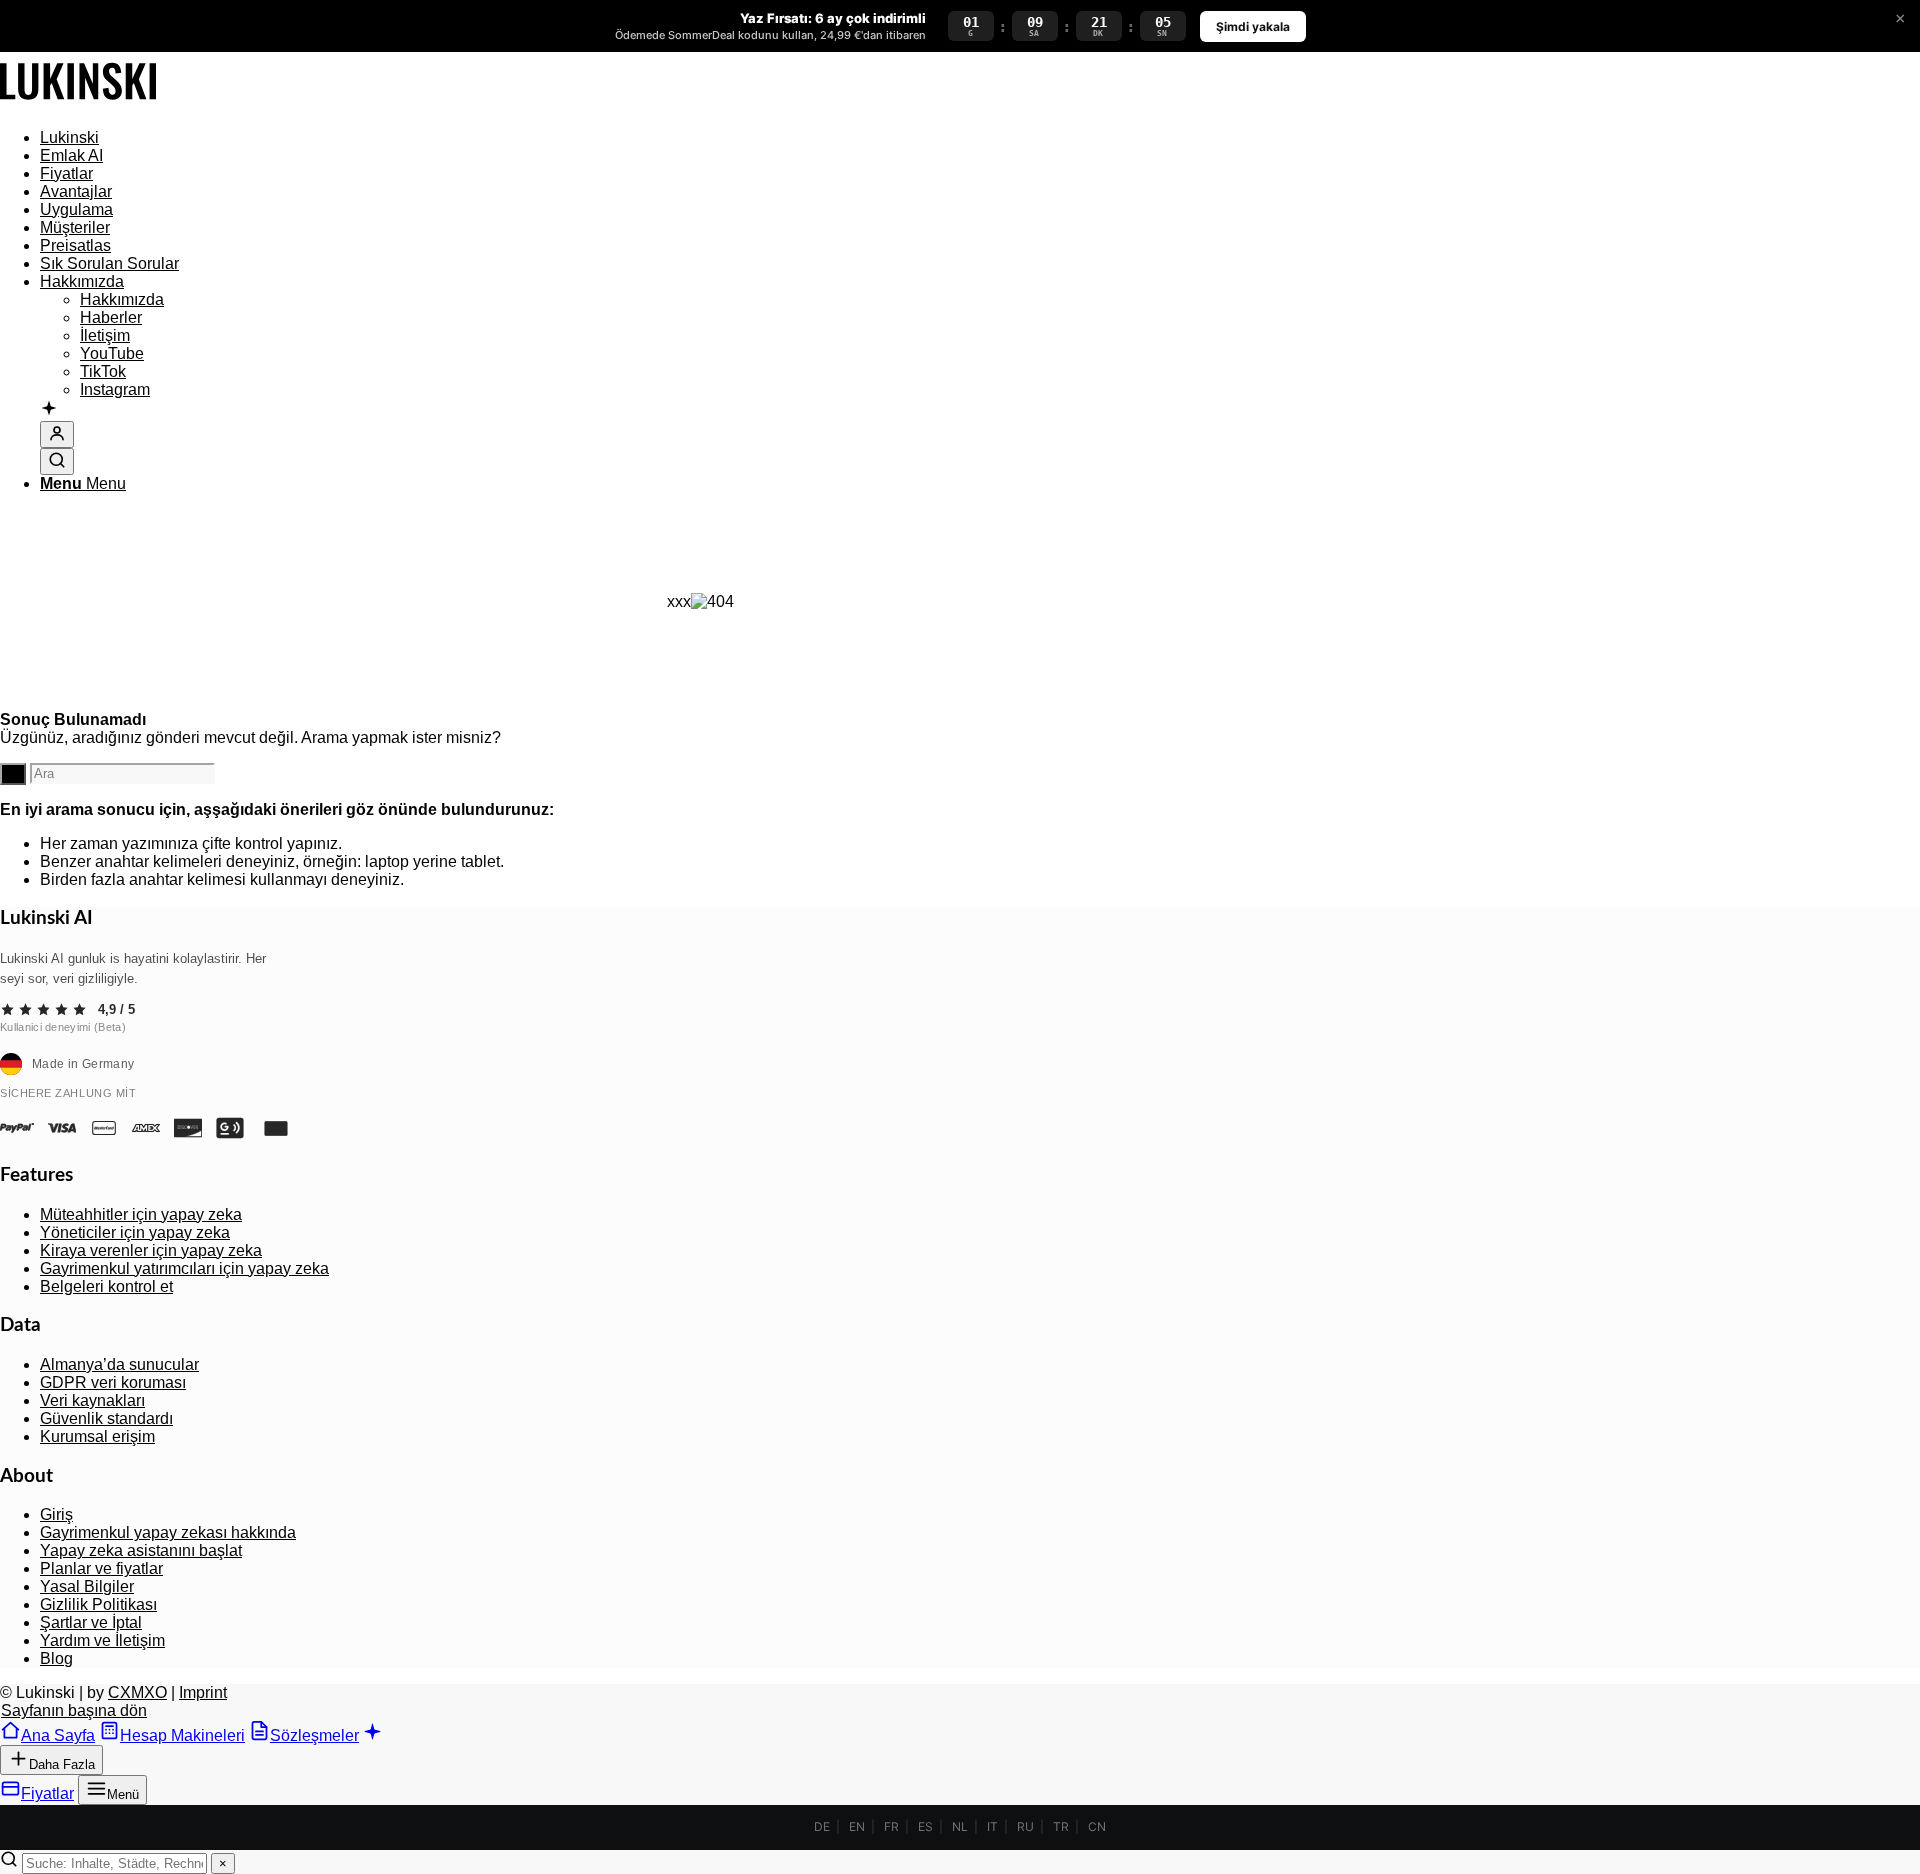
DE (822, 1826)
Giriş (56, 1514)
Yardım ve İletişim (102, 1640)
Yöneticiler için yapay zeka (135, 1232)
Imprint (203, 1692)
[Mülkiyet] (78, 103)
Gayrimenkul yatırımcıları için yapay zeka (184, 1268)
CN (1097, 1826)
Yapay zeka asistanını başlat (141, 1550)
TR (1061, 1826)
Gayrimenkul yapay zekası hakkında (168, 1532)
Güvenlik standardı (106, 1418)
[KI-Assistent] (49, 410)
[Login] (57, 434)
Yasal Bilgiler (87, 1586)
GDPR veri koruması (113, 1382)
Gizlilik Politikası (98, 1604)
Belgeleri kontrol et (106, 1286)
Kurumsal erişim (97, 1436)
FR (891, 1826)
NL (960, 1826)
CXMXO (137, 1692)
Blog (56, 1658)
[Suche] (57, 461)
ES (925, 1826)
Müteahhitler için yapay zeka (141, 1214)
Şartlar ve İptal (91, 1622)
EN (857, 1826)
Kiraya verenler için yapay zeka (151, 1250)
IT (992, 1826)
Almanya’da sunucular (119, 1364)
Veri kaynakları (92, 1400)
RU (1025, 1826)
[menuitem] (720, 138)
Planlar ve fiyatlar (101, 1568)
